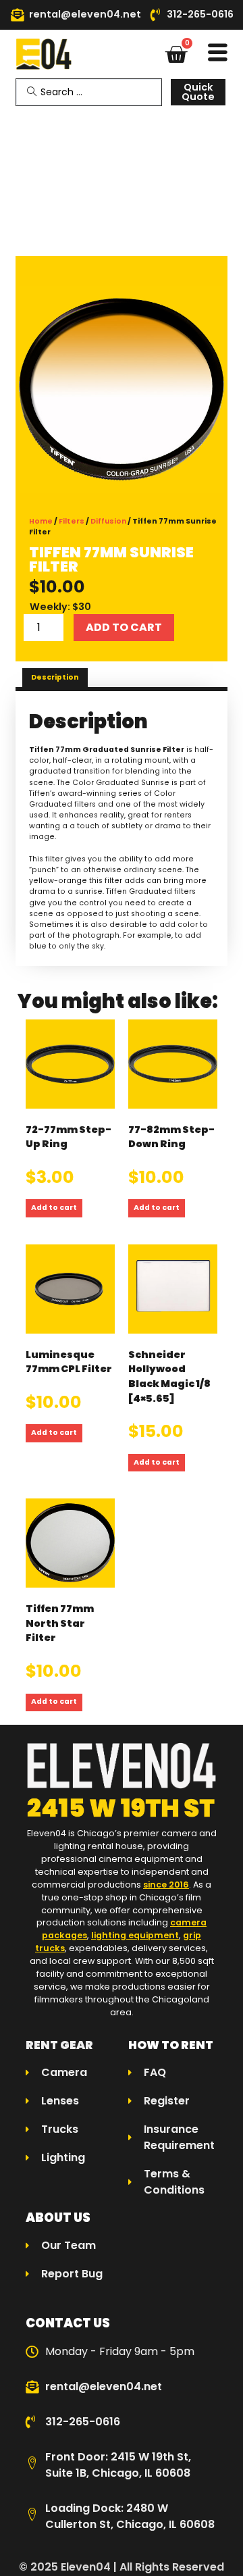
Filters (72, 521)
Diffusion (108, 521)
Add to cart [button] (54, 1208)
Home (41, 521)
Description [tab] (55, 677)
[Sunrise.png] (122, 389)
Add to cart (124, 627)
